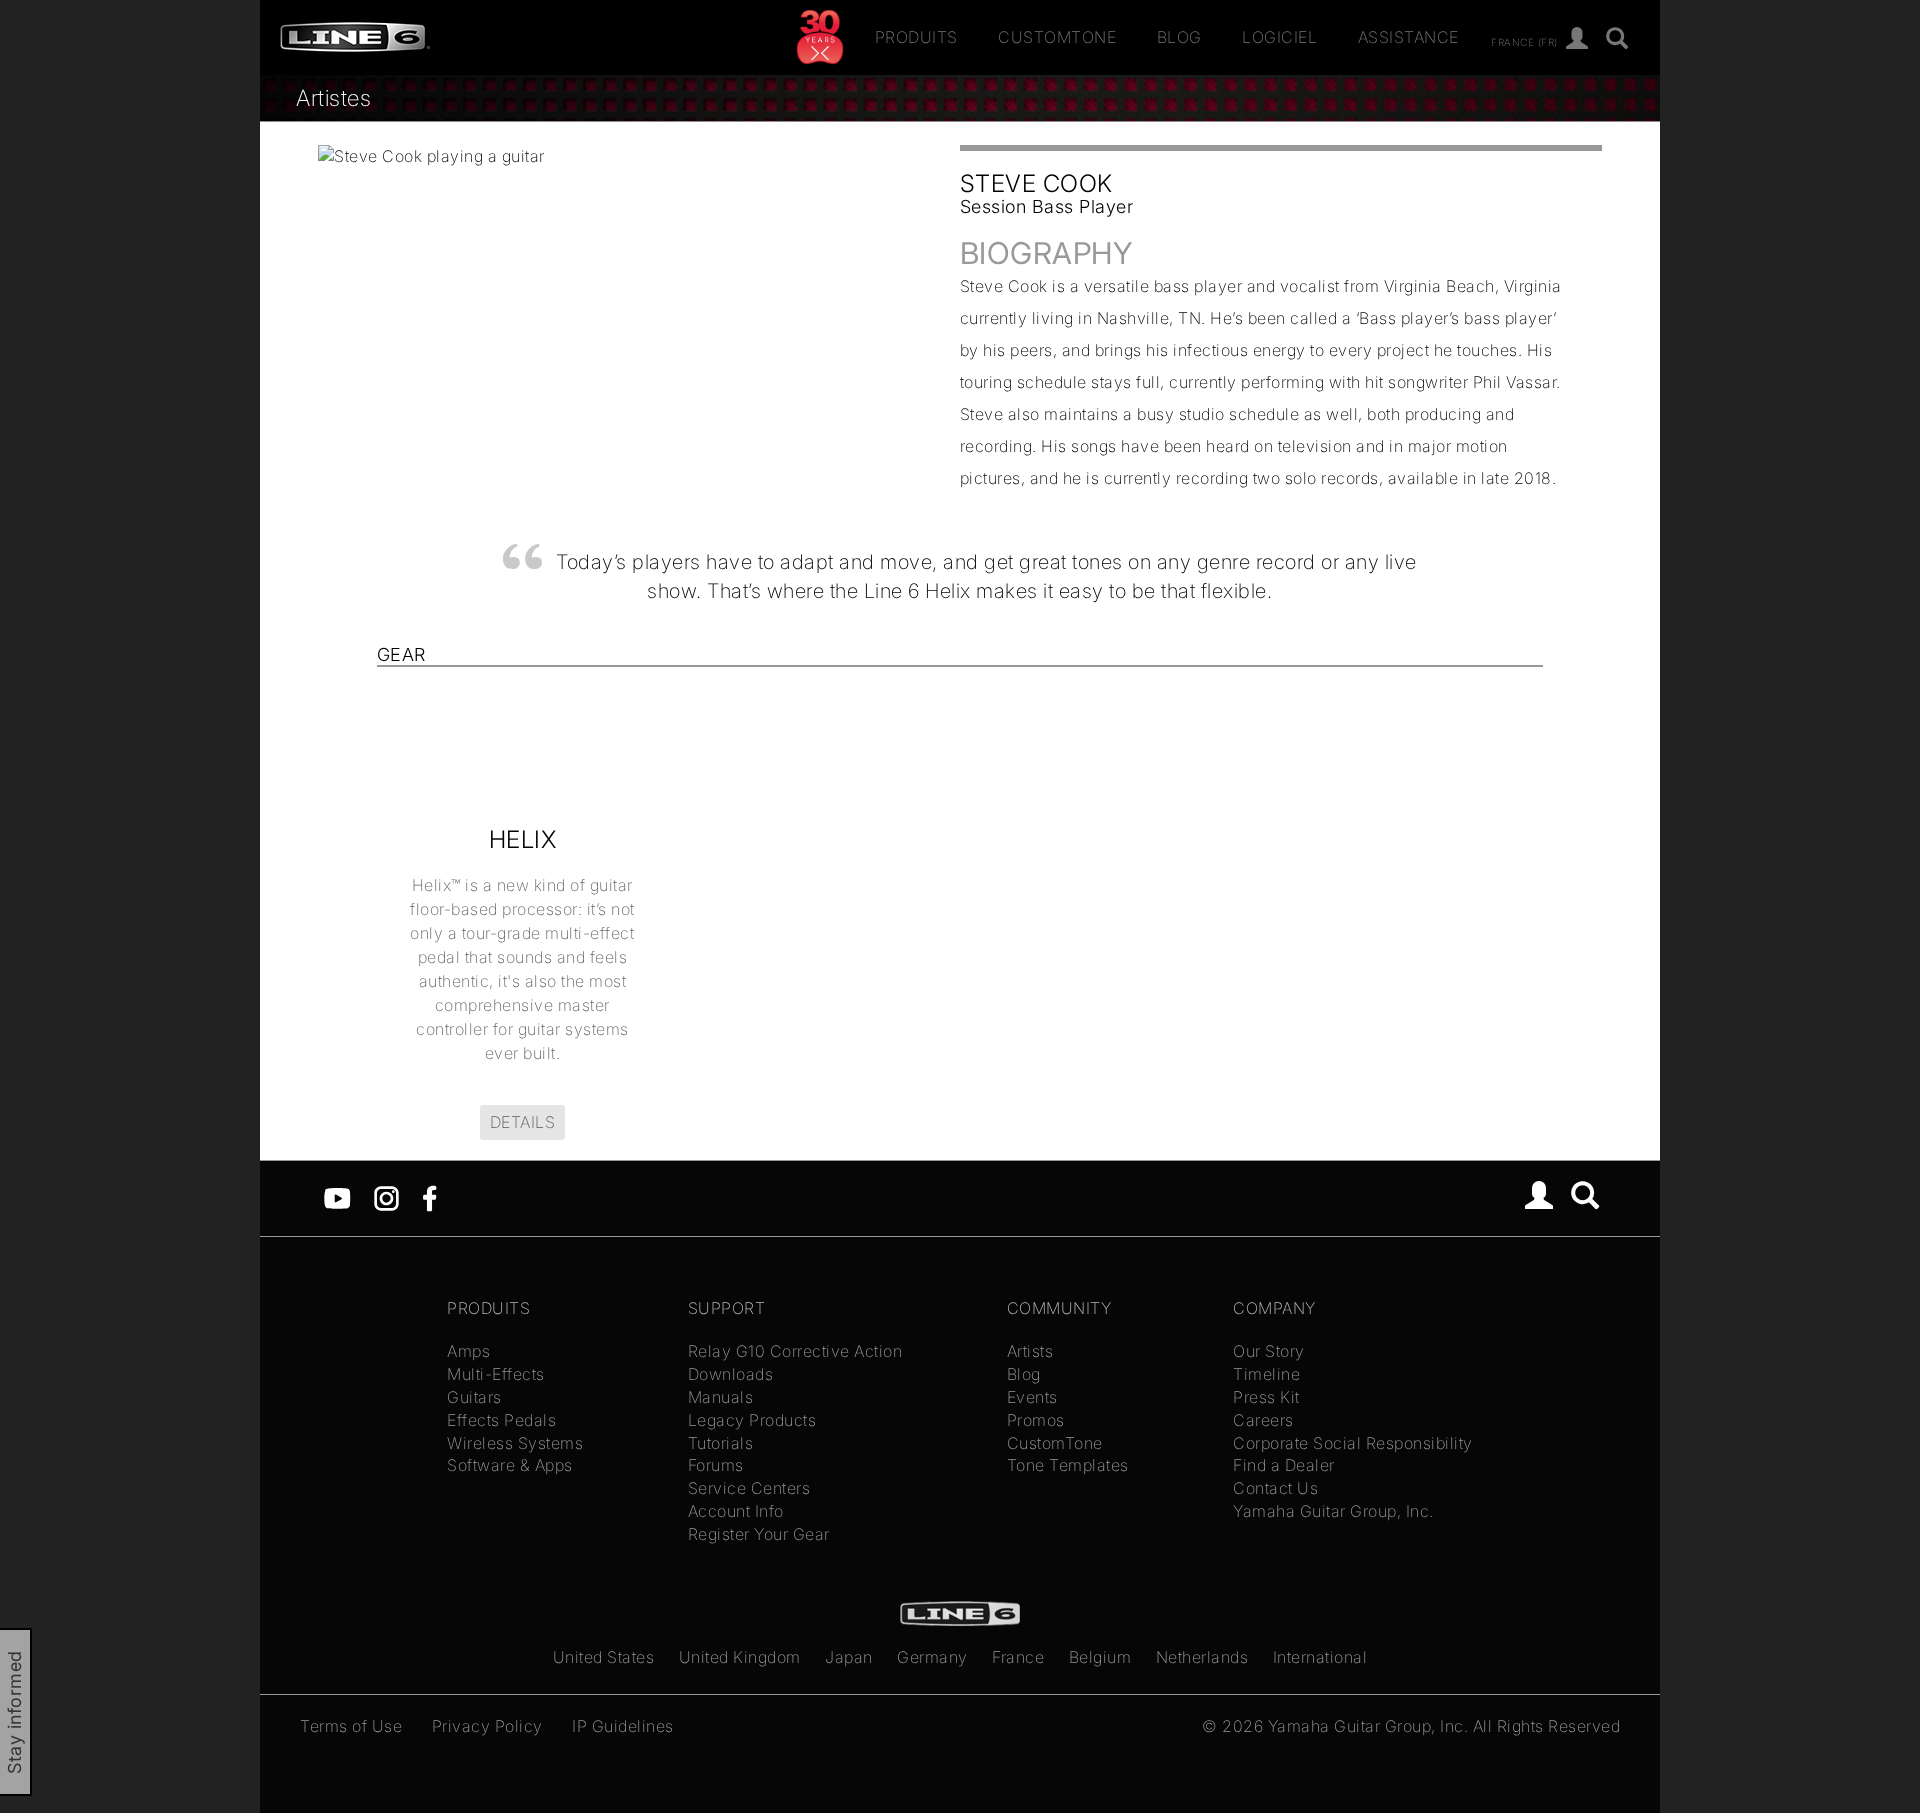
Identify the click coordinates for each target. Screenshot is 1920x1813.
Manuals (721, 1397)
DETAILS (523, 1122)
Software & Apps (510, 1465)
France (1018, 1657)
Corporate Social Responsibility (1353, 1443)
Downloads (731, 1374)
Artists (1030, 1351)
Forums (716, 1465)
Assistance (1408, 37)
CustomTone (1057, 37)
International (1320, 1657)
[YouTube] (337, 1197)
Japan (849, 1657)
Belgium (1100, 1657)
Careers (1263, 1420)
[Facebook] (429, 1197)
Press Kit (1266, 1397)
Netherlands (1202, 1657)
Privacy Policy (487, 1726)
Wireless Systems (515, 1443)
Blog (1179, 37)
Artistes (333, 97)
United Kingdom (740, 1657)
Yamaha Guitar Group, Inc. (1333, 1511)
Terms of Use (351, 1726)
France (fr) (1524, 41)
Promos (1036, 1420)
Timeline (1266, 1374)
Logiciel (1279, 37)
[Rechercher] (1617, 39)
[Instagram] (386, 1197)
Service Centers (749, 1488)
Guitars (474, 1397)
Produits (916, 37)
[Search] (1585, 1198)
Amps (468, 1351)
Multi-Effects (496, 1374)
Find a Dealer (1284, 1465)
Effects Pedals (501, 1420)
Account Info (736, 1511)
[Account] (1577, 39)
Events (1032, 1397)
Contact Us (1275, 1488)
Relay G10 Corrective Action (795, 1351)
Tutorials (721, 1443)
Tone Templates (1068, 1465)
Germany (932, 1657)
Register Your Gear (759, 1534)
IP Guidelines (623, 1726)
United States (604, 1657)
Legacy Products (752, 1420)
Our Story (1269, 1351)
